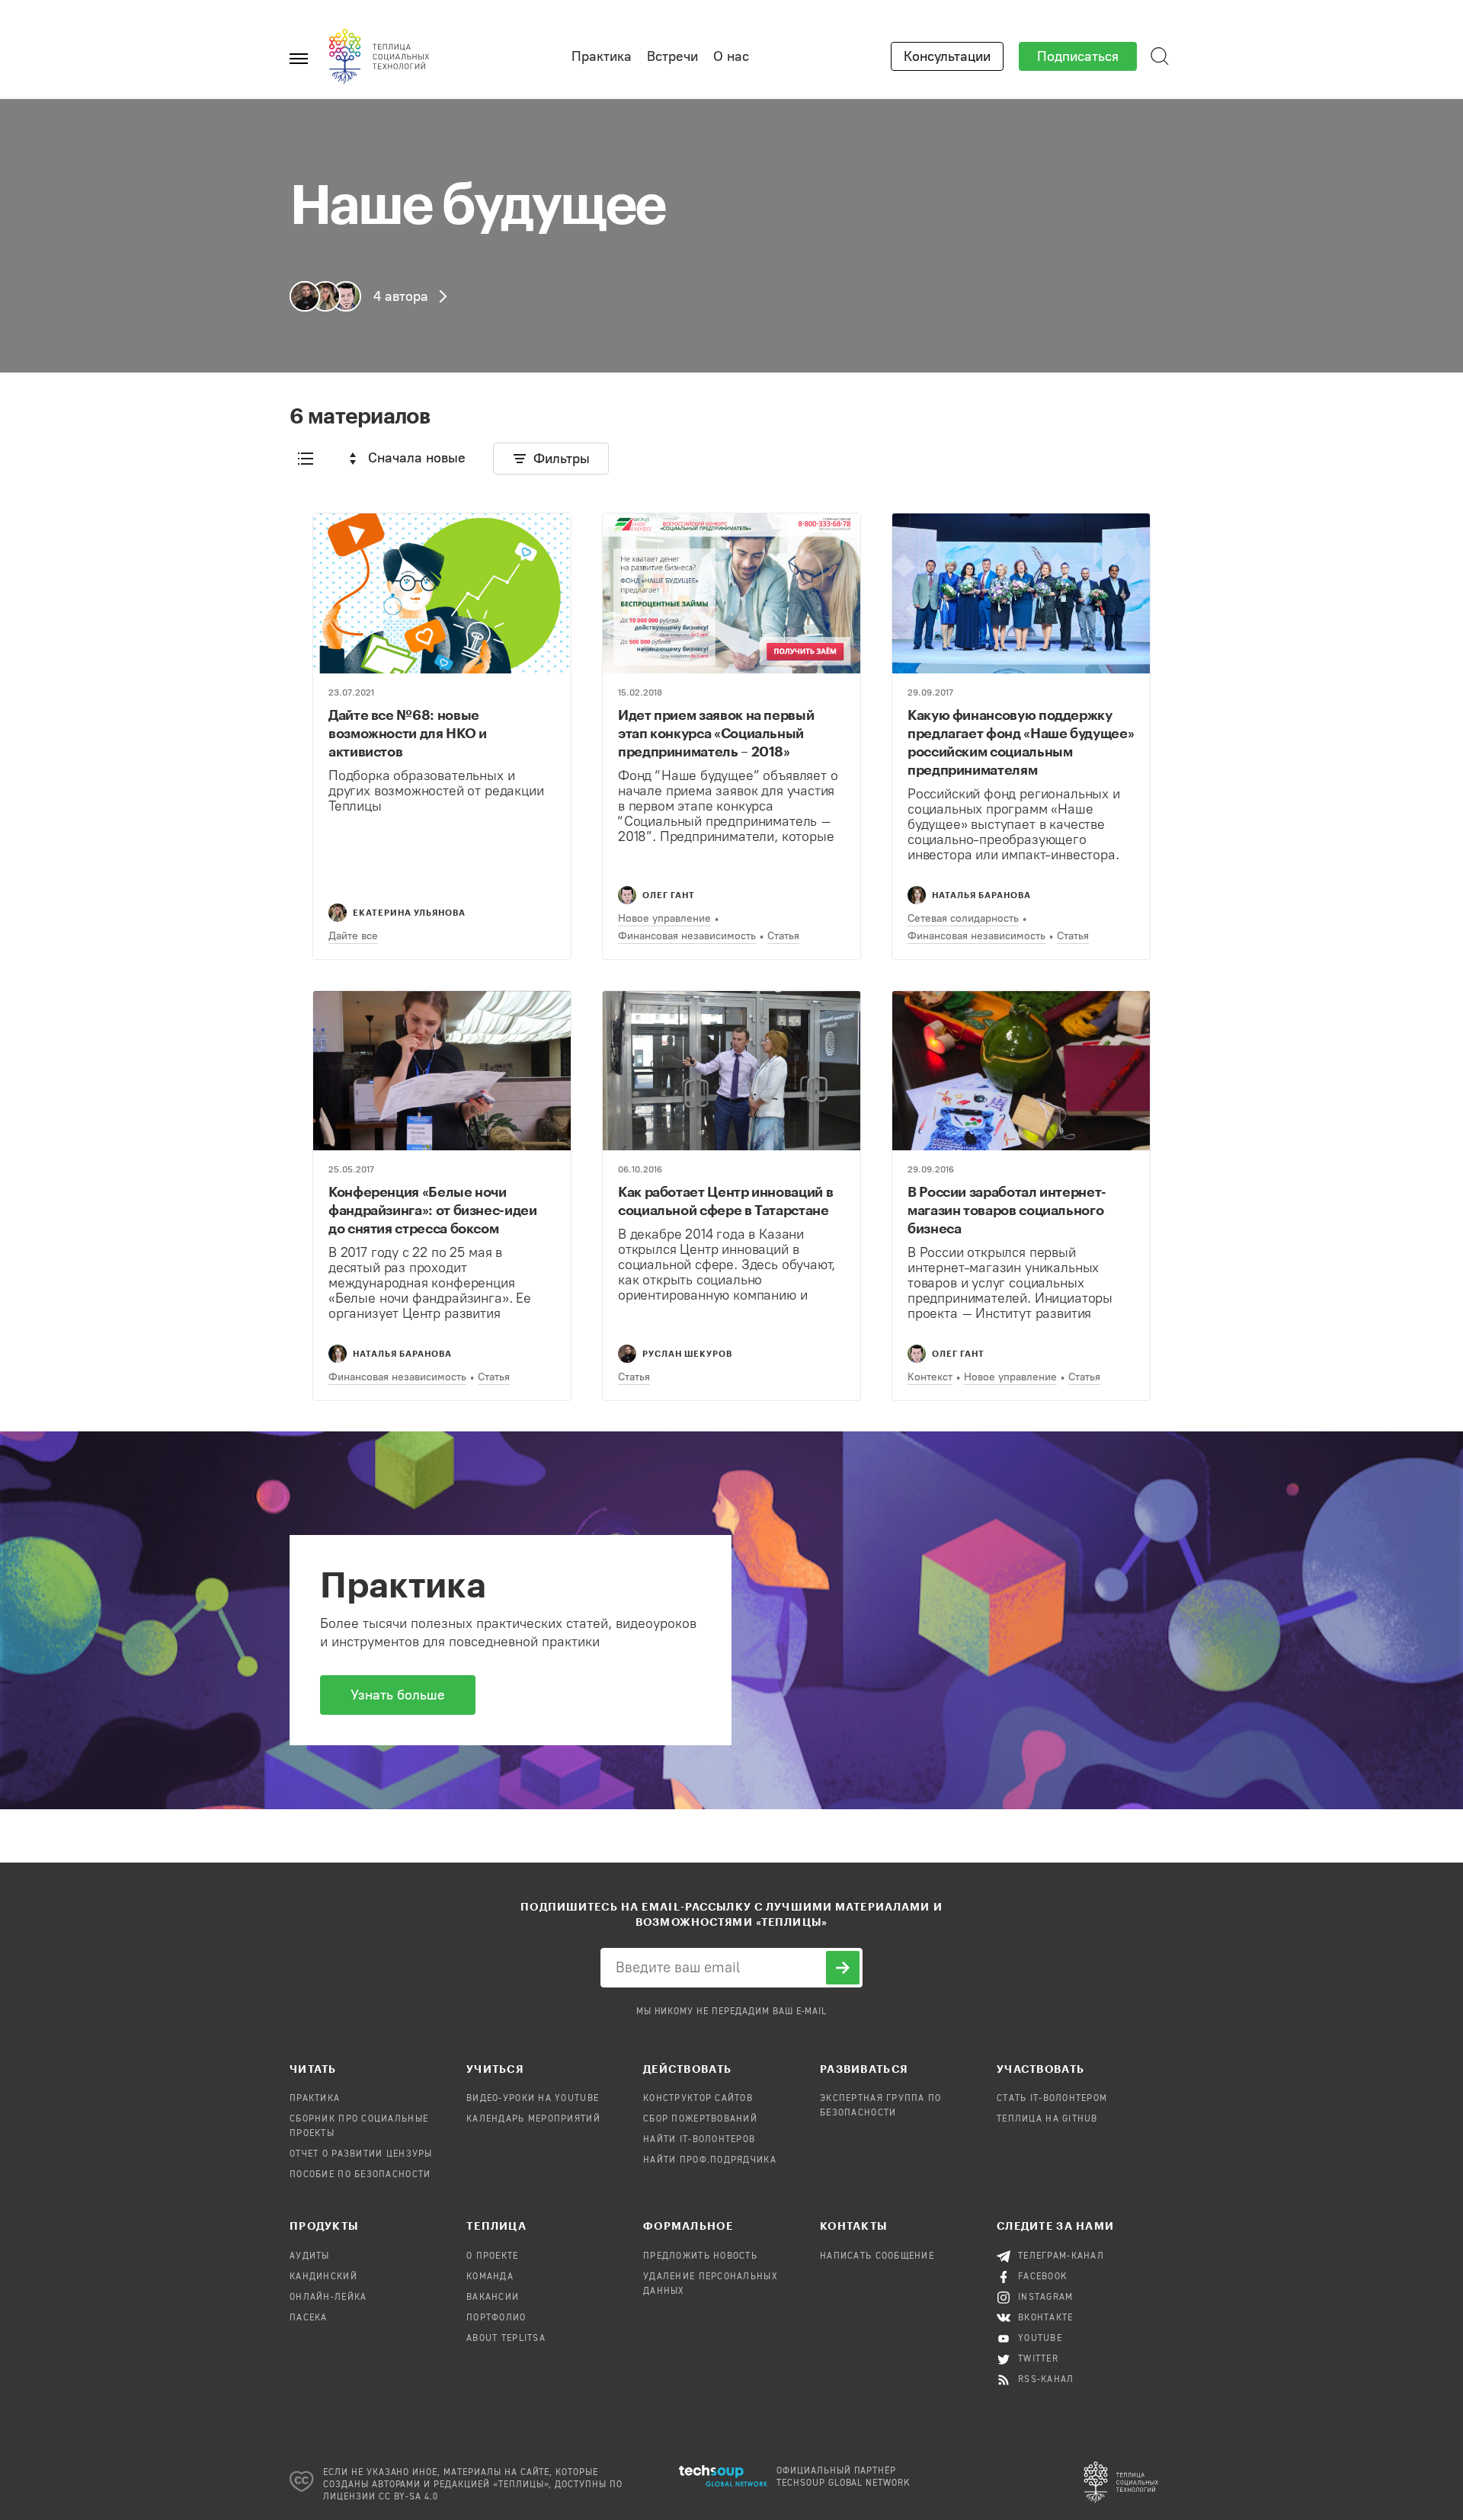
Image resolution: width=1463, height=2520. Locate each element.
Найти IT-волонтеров (699, 2140)
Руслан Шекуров (687, 1353)
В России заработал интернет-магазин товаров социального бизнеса (1007, 1210)
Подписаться (1078, 56)
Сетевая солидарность (963, 918)
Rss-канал (1046, 2380)
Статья (783, 936)
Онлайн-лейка (328, 2298)
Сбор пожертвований (700, 2119)
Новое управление (664, 918)
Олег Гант (669, 895)
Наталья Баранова (981, 895)
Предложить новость (700, 2256)
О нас (731, 56)
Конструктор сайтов (698, 2099)
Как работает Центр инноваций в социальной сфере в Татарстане (725, 1201)
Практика (602, 56)
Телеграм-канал (1061, 2256)
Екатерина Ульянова (409, 912)
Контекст (930, 1377)
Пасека (309, 2318)
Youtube (1040, 2339)
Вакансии (493, 2298)
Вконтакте (1046, 2318)
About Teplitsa (506, 2339)
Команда (490, 2277)
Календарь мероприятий (533, 2119)
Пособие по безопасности (360, 2175)
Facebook (1043, 2277)
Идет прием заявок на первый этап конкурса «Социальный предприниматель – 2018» (716, 733)
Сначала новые (417, 458)
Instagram (1046, 2298)
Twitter (1038, 2359)
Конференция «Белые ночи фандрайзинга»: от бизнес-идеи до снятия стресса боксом (433, 1210)
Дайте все (353, 936)
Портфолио (496, 2318)
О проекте (493, 2256)
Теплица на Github (1047, 2119)
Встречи (672, 56)
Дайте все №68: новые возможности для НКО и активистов (407, 733)
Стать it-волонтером (1052, 2099)
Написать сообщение (877, 2256)
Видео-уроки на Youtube (533, 2099)
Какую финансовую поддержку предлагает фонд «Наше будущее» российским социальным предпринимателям (1021, 742)
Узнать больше (398, 1695)
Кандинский (323, 2277)
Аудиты (310, 2256)
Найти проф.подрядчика (710, 2160)
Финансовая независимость (687, 936)
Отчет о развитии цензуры (361, 2154)
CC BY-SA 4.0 (409, 2497)
